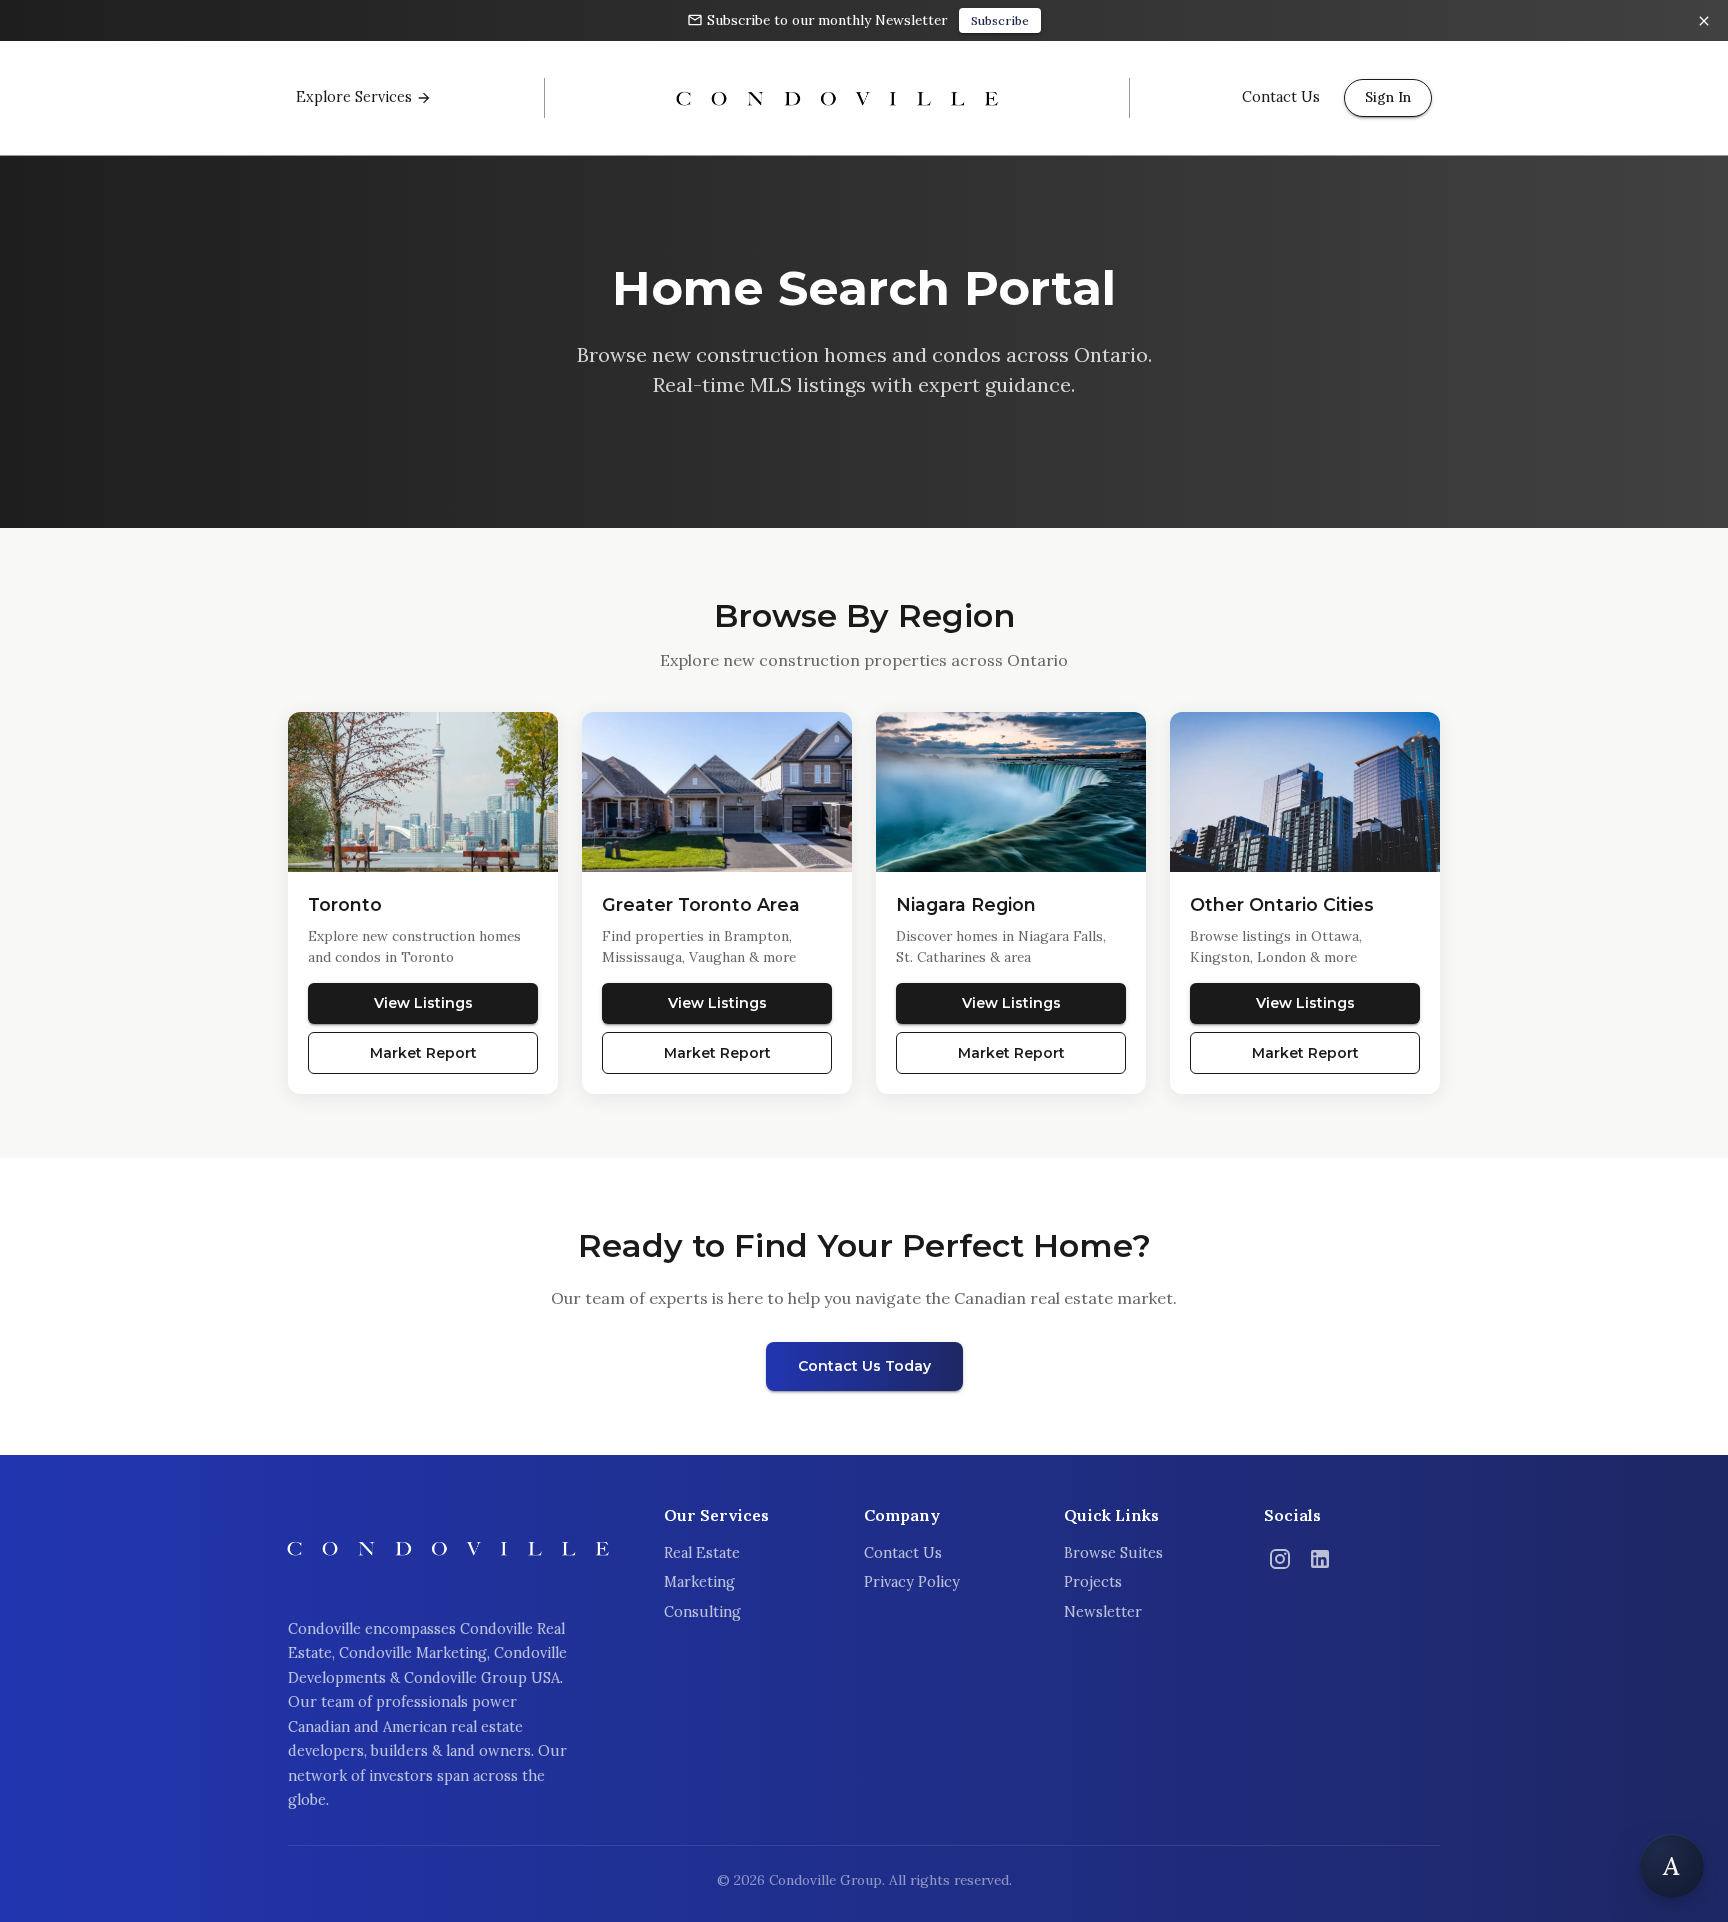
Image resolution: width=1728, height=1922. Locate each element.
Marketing (699, 1582)
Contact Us (903, 1553)
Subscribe (1000, 20)
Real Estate (702, 1553)
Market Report (423, 1053)
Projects (1093, 1582)
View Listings (423, 1003)
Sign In (1388, 97)
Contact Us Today (864, 1366)
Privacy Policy (912, 1582)
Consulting (702, 1612)
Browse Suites (1113, 1553)
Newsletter (1103, 1612)
